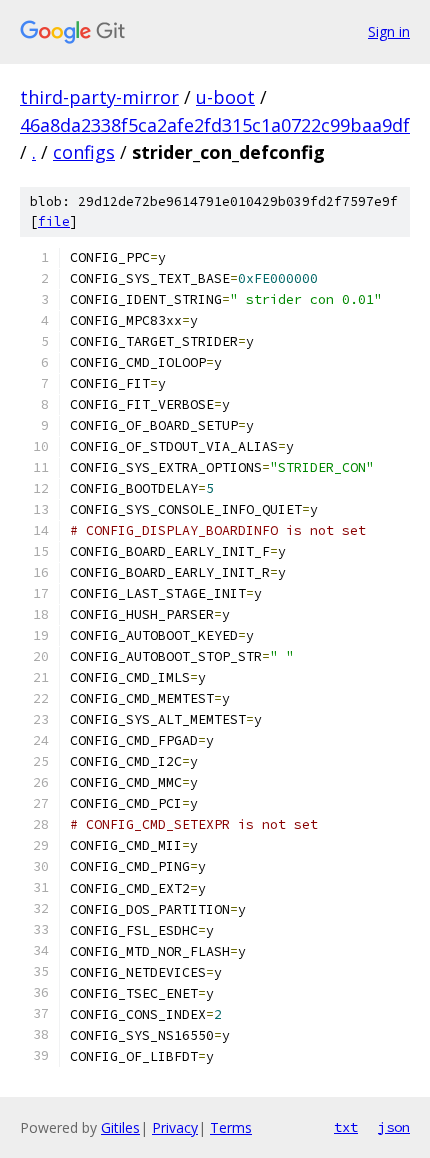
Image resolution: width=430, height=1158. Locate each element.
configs (84, 152)
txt (346, 1127)
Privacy (175, 1127)
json (394, 1127)
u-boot (225, 97)
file (54, 221)
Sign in (389, 31)
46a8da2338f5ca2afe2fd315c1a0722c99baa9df (215, 125)
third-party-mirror (99, 97)
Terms (231, 1127)
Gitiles (120, 1127)
